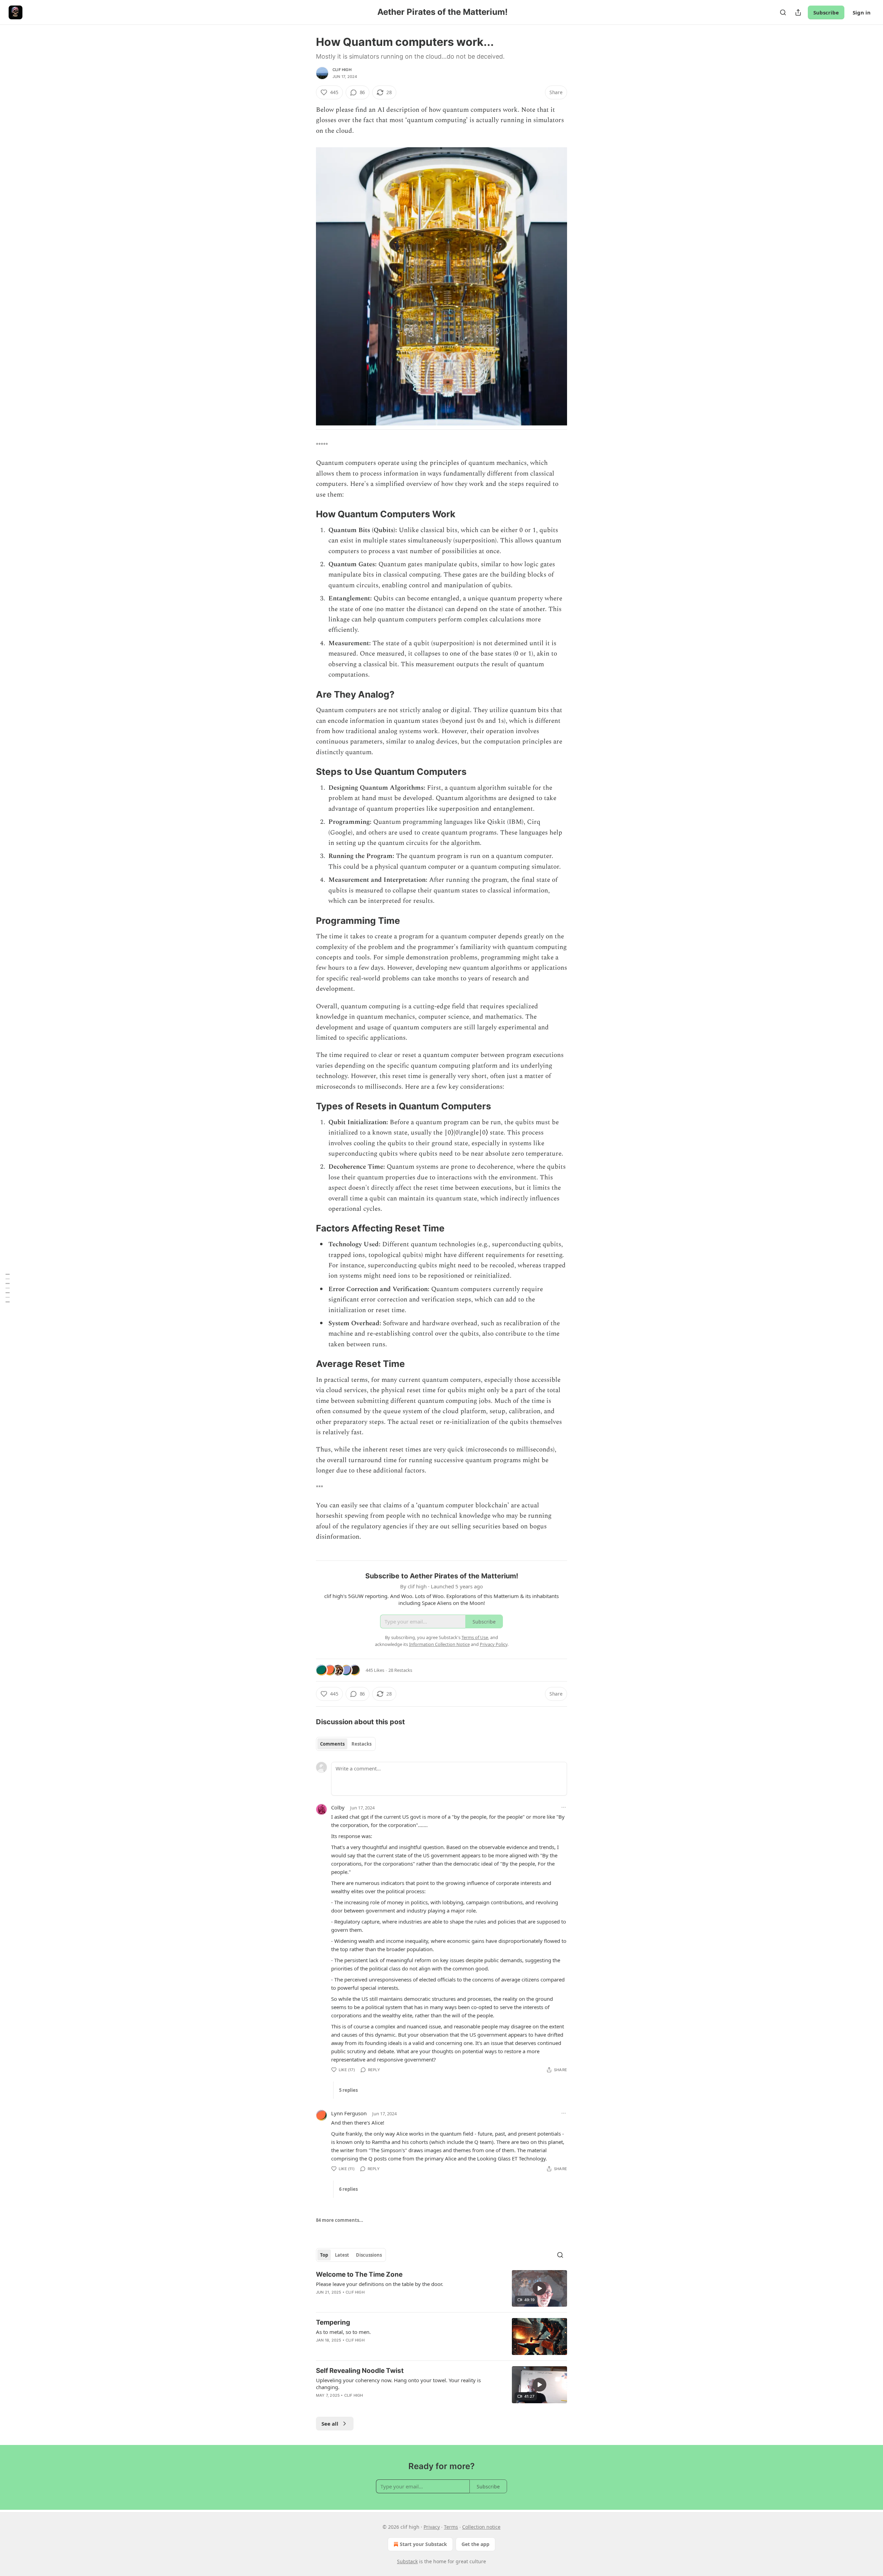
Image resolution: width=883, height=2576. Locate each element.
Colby (338, 1807)
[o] (539, 2288)
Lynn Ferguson (349, 2113)
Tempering (333, 2322)
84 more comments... (340, 2220)
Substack (407, 2561)
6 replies (348, 2189)
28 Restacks (400, 1670)
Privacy (432, 2527)
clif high (342, 70)
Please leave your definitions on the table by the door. (380, 2284)
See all (330, 2424)
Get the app (475, 2544)
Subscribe (826, 12)
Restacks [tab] (361, 1744)
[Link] (306, 514)
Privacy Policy (494, 1644)
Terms (451, 2527)
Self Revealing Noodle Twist (360, 2371)
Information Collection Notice (439, 1644)
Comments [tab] (332, 1744)
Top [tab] (324, 2255)
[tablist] (346, 1744)
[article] (441, 2289)
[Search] (783, 12)
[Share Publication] (798, 12)
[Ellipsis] (564, 1807)
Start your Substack (423, 2544)
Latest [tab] (342, 2255)
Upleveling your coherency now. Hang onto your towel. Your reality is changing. (398, 2384)
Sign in (862, 12)
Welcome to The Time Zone (359, 2274)
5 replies (348, 2090)
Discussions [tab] (369, 2255)
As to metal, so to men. (343, 2332)
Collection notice (481, 2527)
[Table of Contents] (8, 1288)
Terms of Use (475, 1637)
